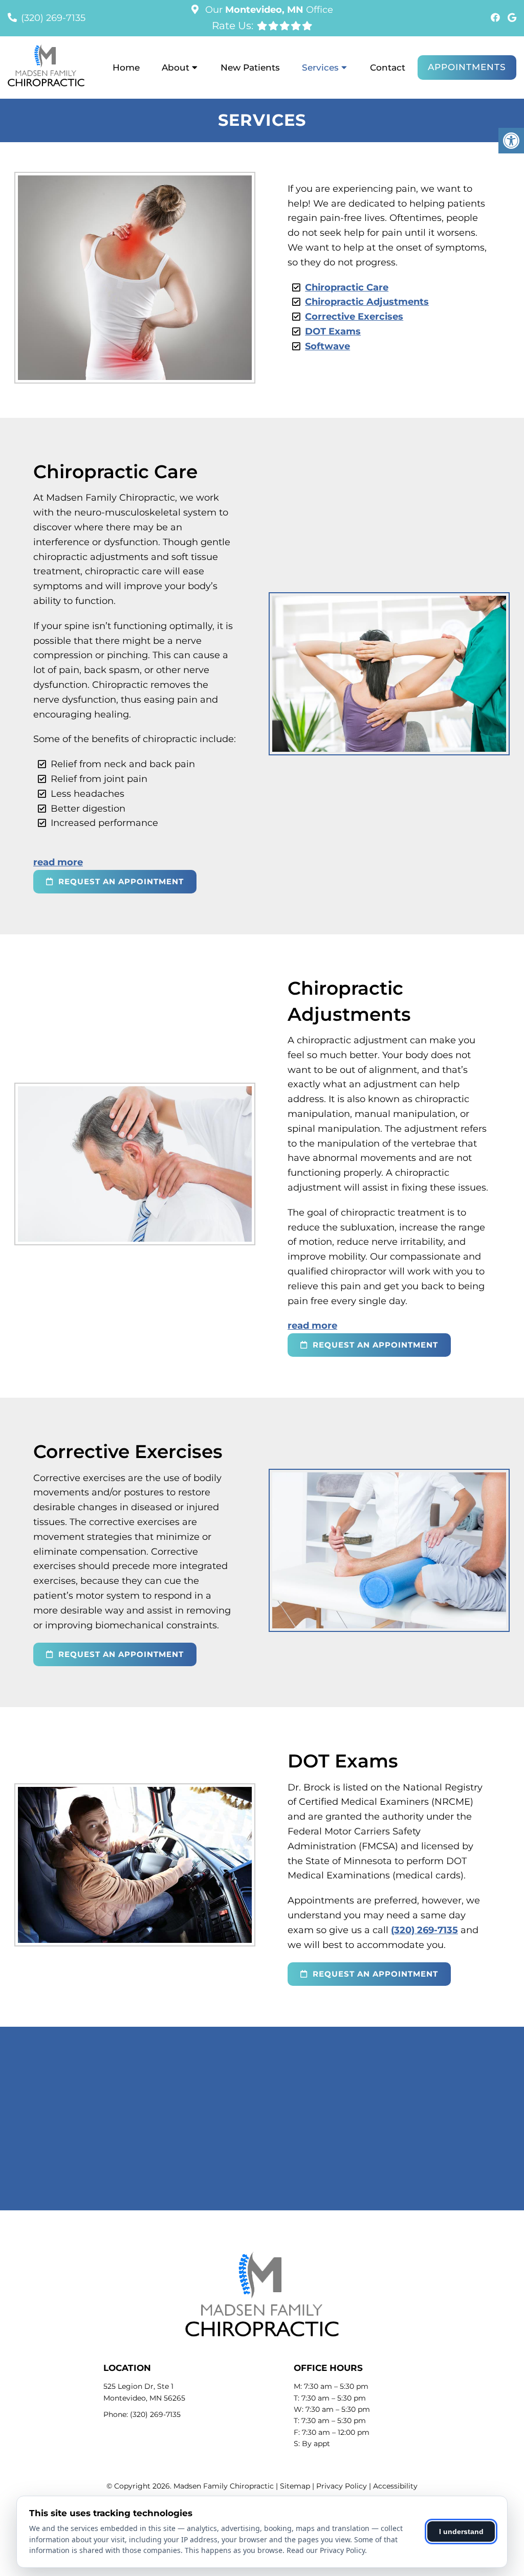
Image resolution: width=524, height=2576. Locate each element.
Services (320, 68)
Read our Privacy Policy (326, 2550)
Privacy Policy (342, 2486)
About (176, 68)
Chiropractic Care (347, 287)
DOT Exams (333, 331)
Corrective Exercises (354, 317)
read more (58, 862)
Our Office (268, 10)
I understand (461, 2532)
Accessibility (395, 2486)
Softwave (327, 346)
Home (126, 68)
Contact (388, 68)
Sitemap (295, 2486)
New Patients (250, 68)
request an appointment (120, 881)
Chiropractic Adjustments (367, 302)
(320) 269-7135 (53, 18)
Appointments (467, 67)
